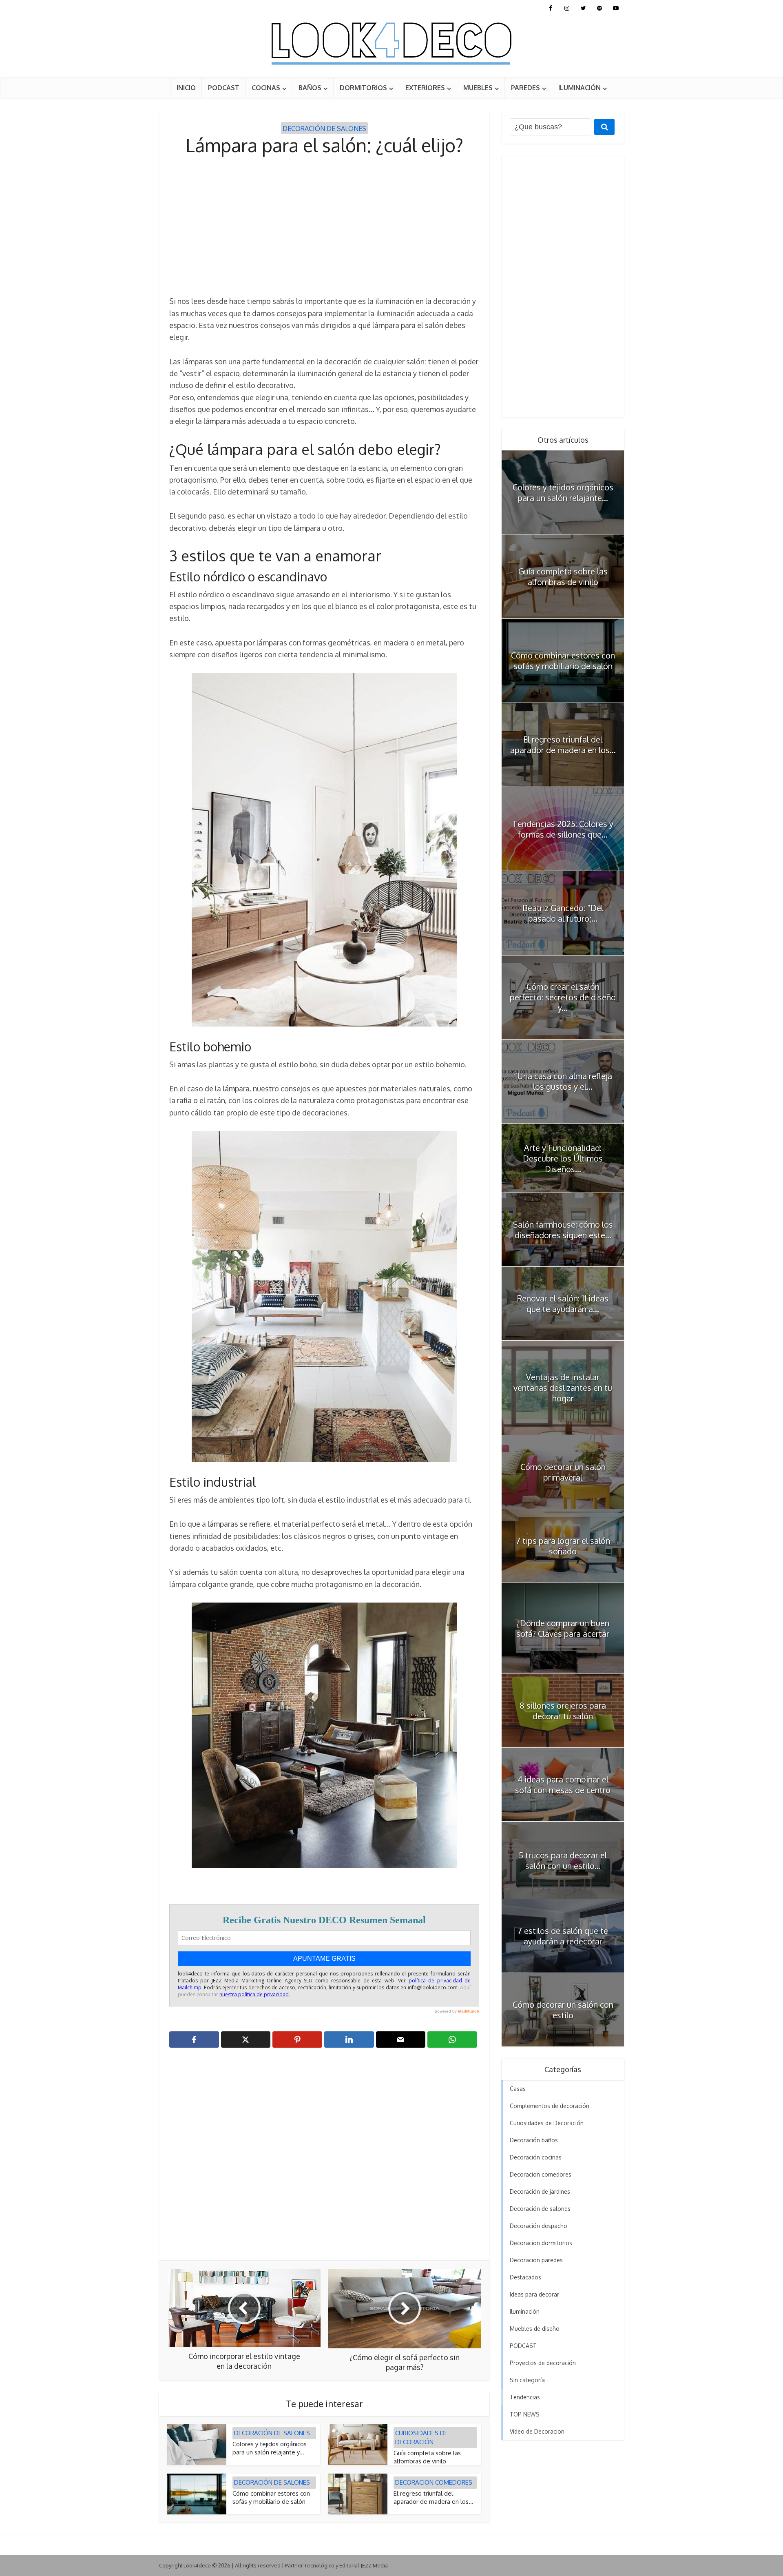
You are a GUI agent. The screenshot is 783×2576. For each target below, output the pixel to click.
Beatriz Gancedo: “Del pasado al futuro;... (563, 913)
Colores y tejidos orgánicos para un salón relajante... (563, 492)
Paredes (525, 88)
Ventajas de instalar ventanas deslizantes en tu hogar (563, 1388)
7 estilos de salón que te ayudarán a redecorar (563, 1936)
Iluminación (580, 88)
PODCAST (224, 88)
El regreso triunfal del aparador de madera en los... (434, 2497)
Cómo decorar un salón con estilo (563, 2010)
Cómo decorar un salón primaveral (563, 1472)
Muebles (478, 88)
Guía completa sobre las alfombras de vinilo (427, 2457)
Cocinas (266, 88)
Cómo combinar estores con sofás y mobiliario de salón (271, 2497)
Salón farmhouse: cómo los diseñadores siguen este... (563, 1230)
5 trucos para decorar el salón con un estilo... (563, 1860)
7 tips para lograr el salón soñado (563, 1546)
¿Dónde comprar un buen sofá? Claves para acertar (563, 1628)
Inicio (186, 88)
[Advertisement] (324, 226)
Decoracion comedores (434, 2482)
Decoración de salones (324, 129)
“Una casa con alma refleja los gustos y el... (563, 1081)
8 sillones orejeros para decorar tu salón (563, 1711)
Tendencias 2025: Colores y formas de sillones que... (563, 829)
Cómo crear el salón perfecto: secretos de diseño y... (563, 997)
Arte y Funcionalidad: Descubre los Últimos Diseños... (563, 1158)
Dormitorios (363, 88)
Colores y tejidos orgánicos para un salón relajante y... (270, 2448)
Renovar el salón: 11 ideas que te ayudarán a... (563, 1304)
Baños (310, 88)
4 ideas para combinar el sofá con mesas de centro (563, 1785)
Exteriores (425, 88)
